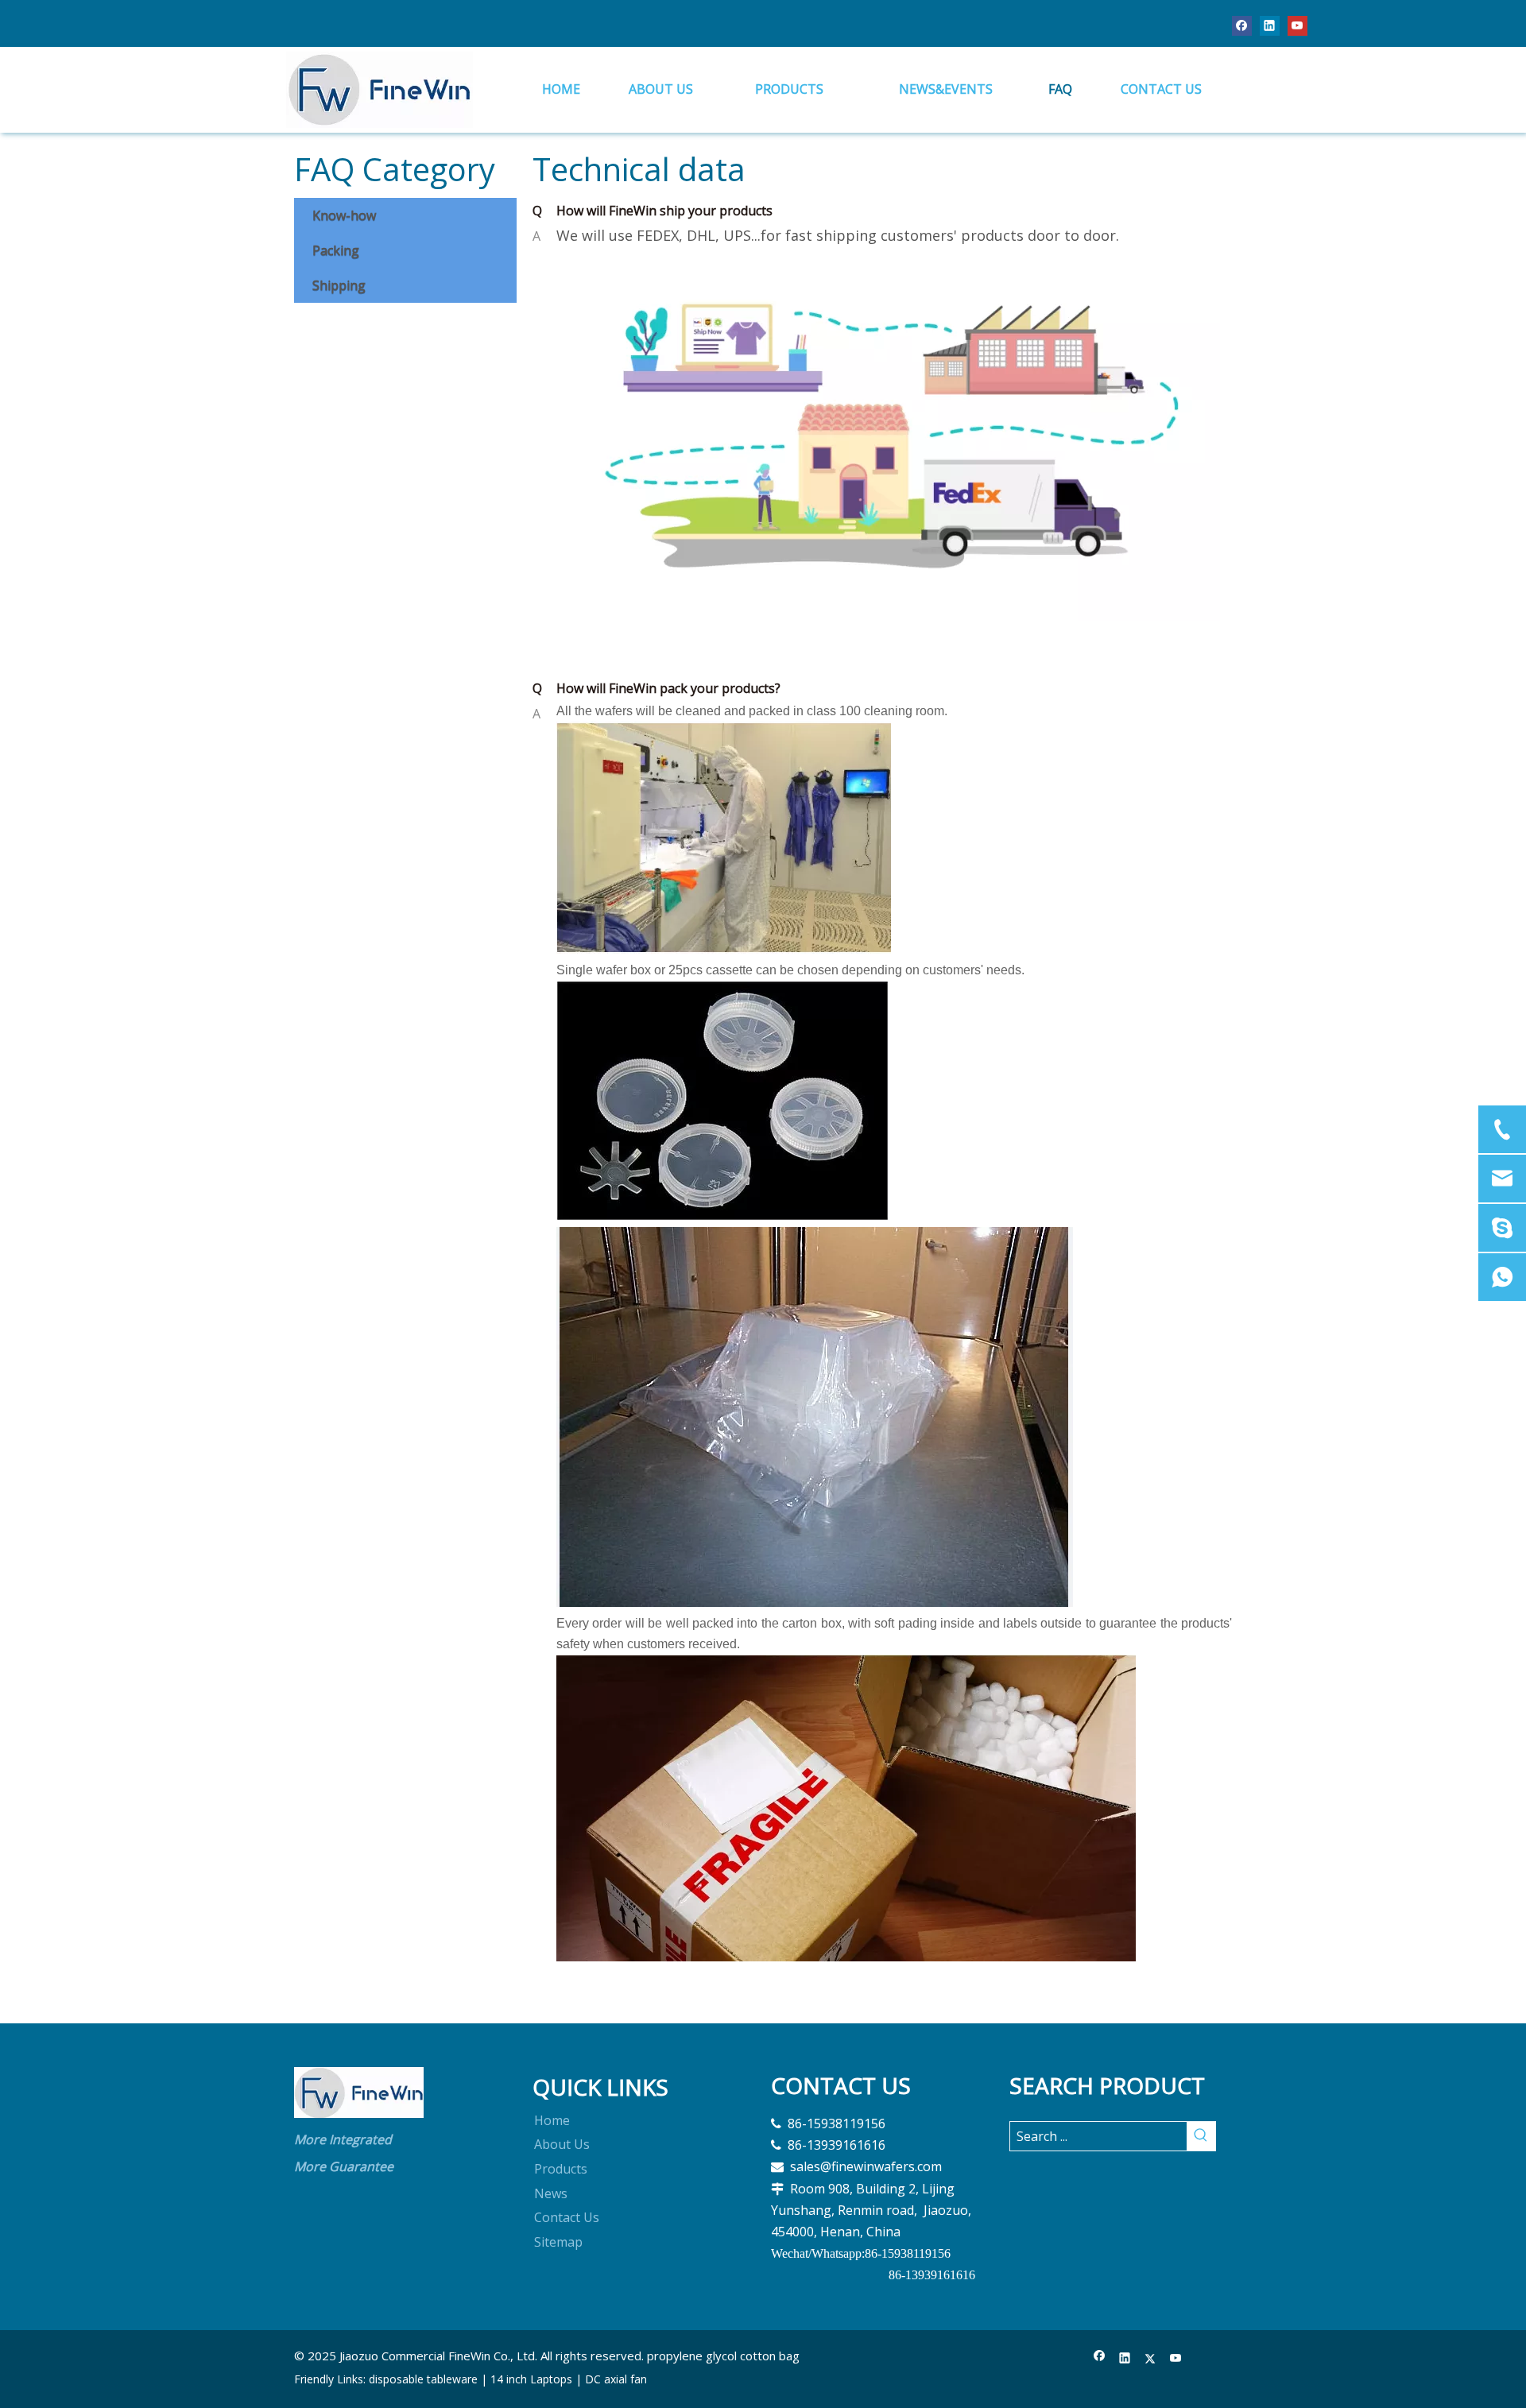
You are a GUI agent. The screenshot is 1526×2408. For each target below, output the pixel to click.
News (551, 2193)
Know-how (344, 215)
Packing (336, 250)
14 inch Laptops (531, 2379)
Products (561, 2169)
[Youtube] (1297, 25)
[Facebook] (1242, 25)
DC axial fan (616, 2379)
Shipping (339, 285)
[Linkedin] (1270, 25)
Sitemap (558, 2242)
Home (552, 2120)
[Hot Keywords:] (1201, 2136)
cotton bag (770, 2356)
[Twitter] (1150, 2359)
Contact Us (567, 2217)
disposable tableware (423, 2379)
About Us (562, 2144)
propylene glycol (692, 2356)
